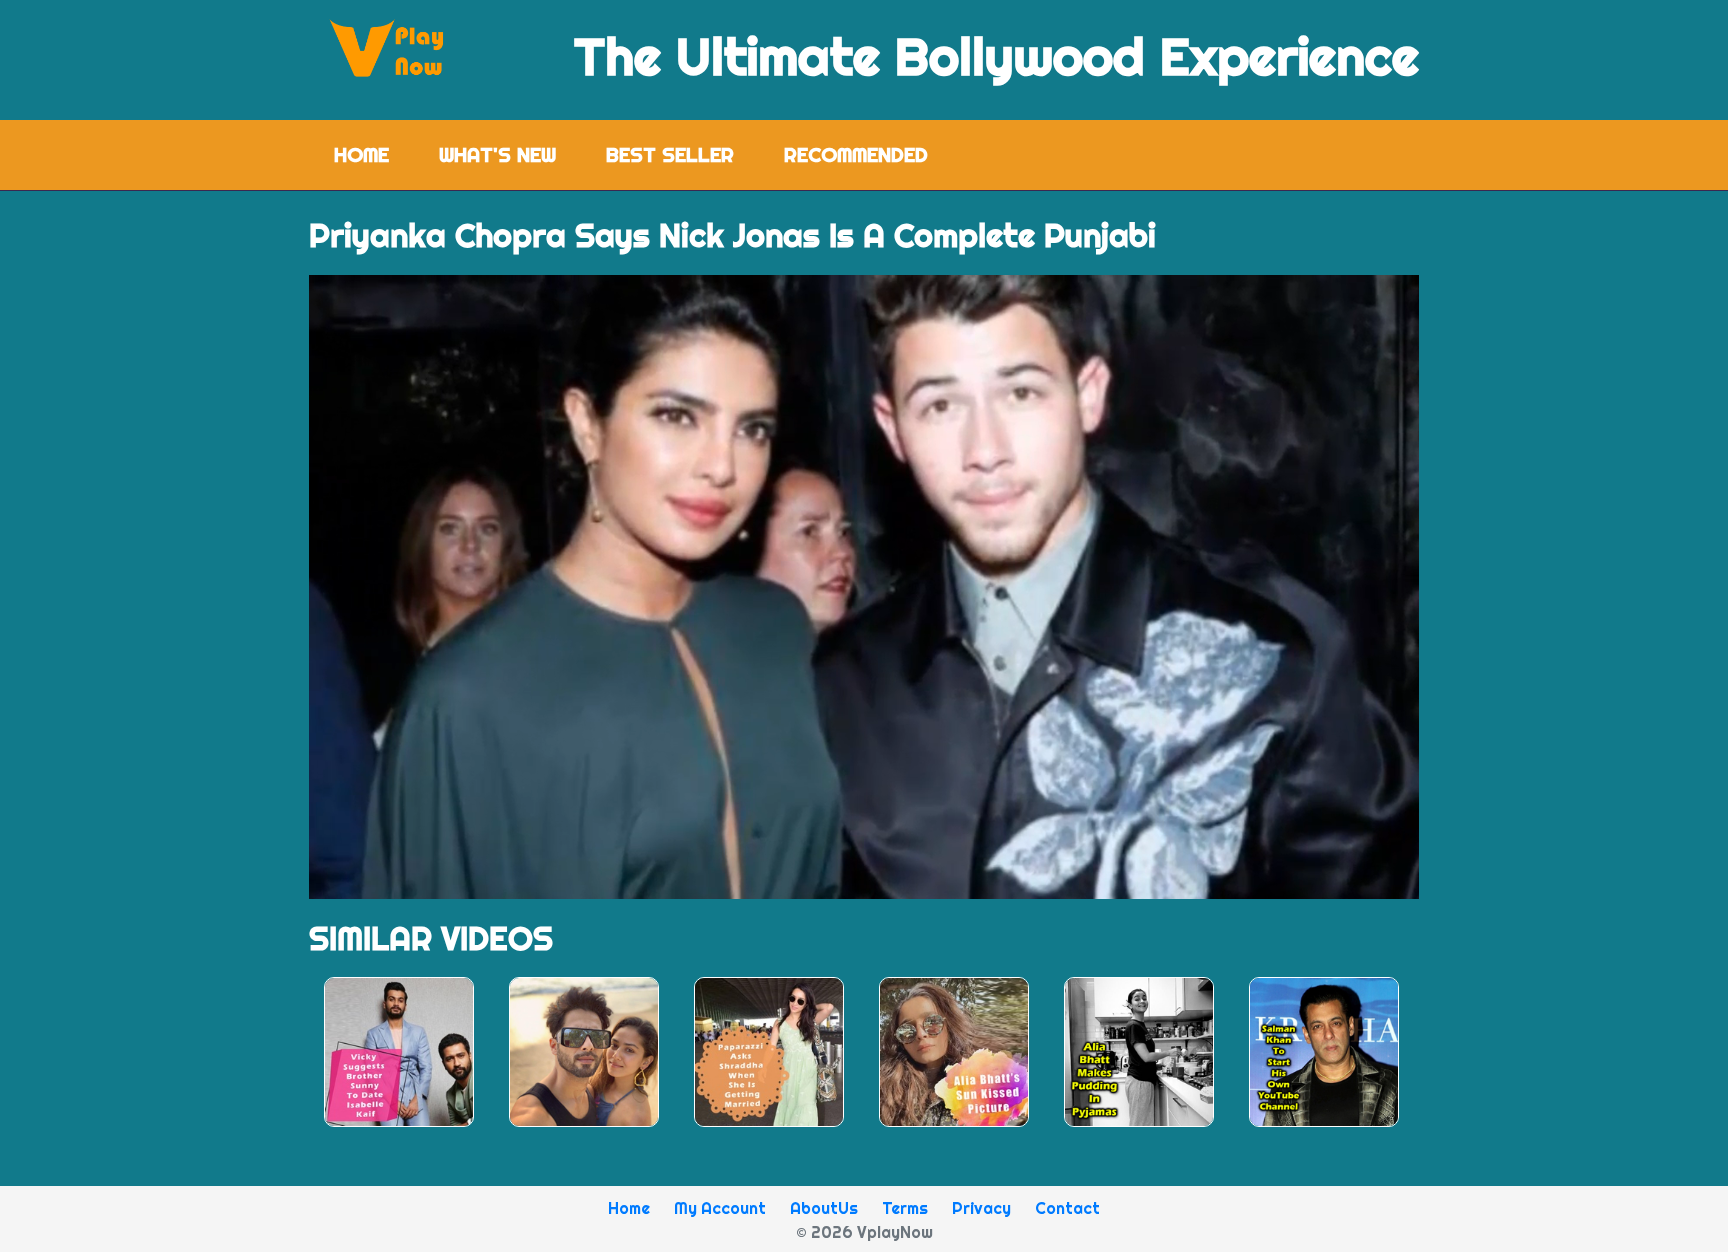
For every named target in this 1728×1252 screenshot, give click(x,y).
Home (374, 154)
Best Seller (670, 154)
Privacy (981, 1208)
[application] (864, 587)
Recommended (856, 154)
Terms (905, 1208)
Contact (1067, 1208)
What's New (497, 154)
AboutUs (824, 1208)
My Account (720, 1208)
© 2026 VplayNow (864, 1232)
